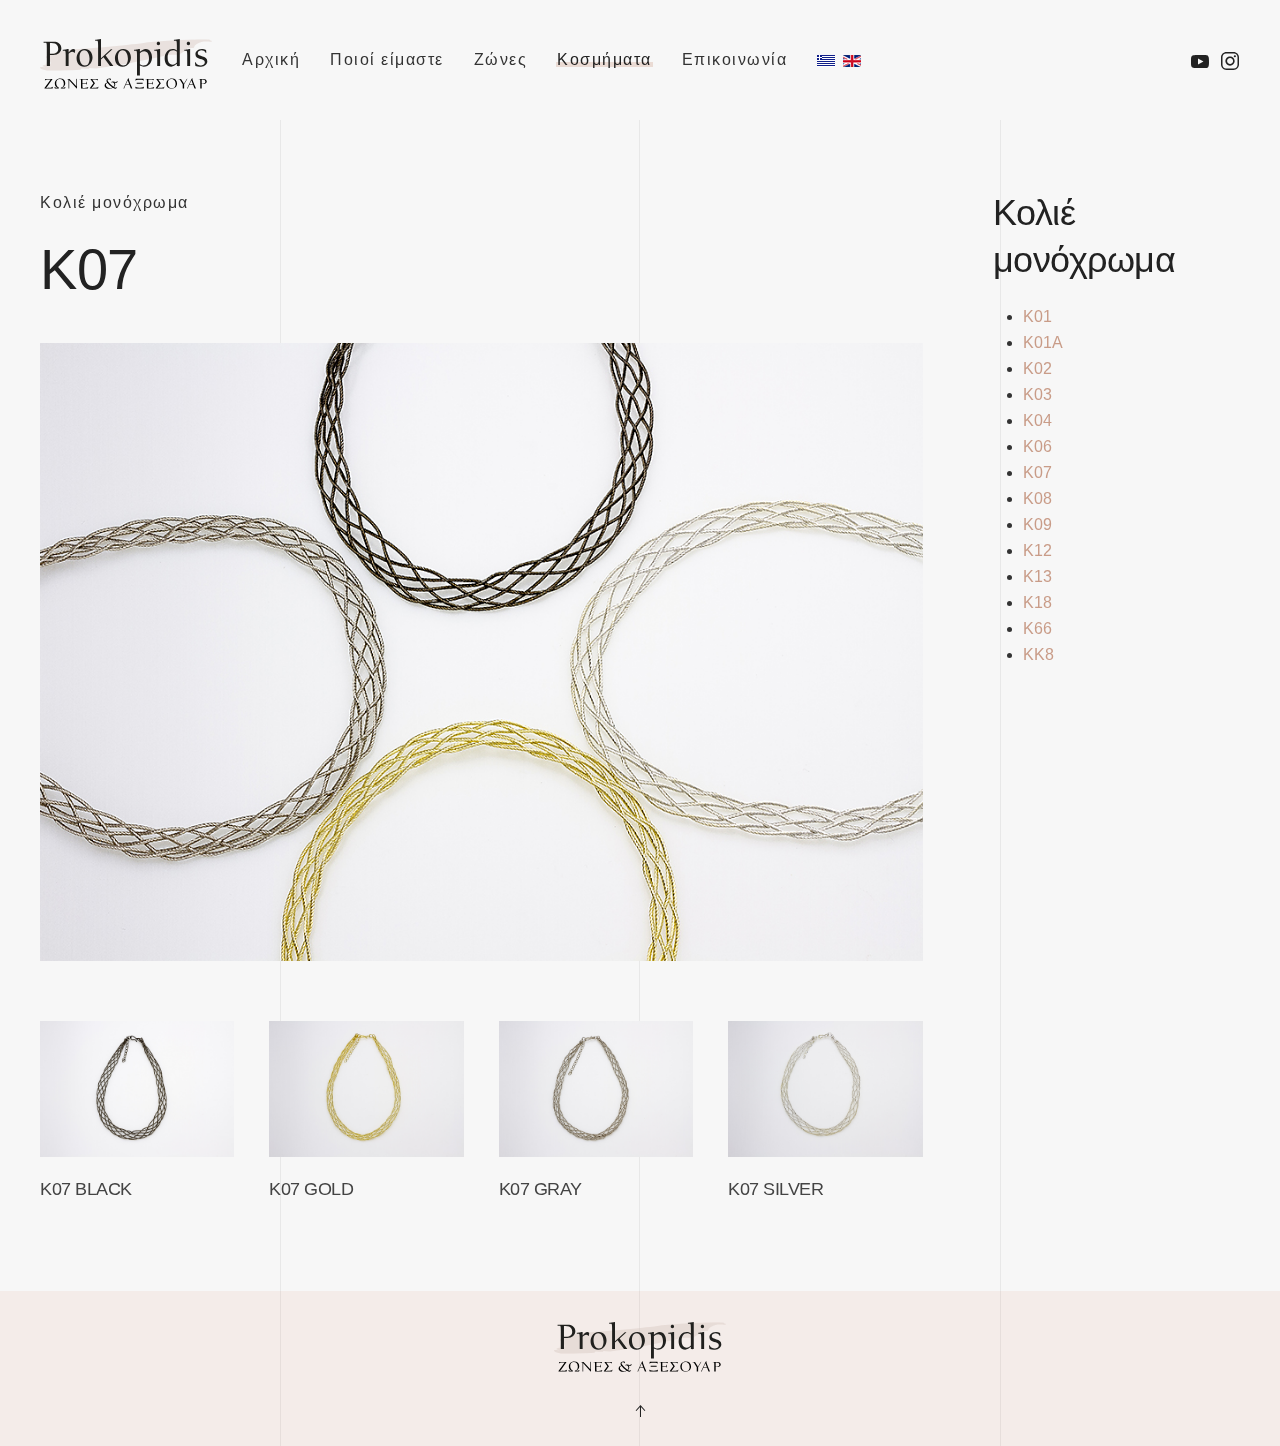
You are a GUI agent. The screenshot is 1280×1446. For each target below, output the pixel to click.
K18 (1037, 602)
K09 (1037, 524)
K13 (1037, 576)
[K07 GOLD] (366, 1089)
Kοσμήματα (604, 59)
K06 (1037, 446)
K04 (1037, 420)
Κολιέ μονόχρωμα (114, 202)
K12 (1037, 550)
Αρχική (271, 59)
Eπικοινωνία (735, 59)
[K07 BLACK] (137, 1089)
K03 (1037, 394)
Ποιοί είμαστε (387, 59)
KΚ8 (1038, 654)
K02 (1037, 368)
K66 (1037, 628)
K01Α (1043, 342)
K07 (1037, 472)
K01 (1037, 316)
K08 (1037, 498)
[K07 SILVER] (825, 1089)
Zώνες (501, 59)
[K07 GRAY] (596, 1089)
